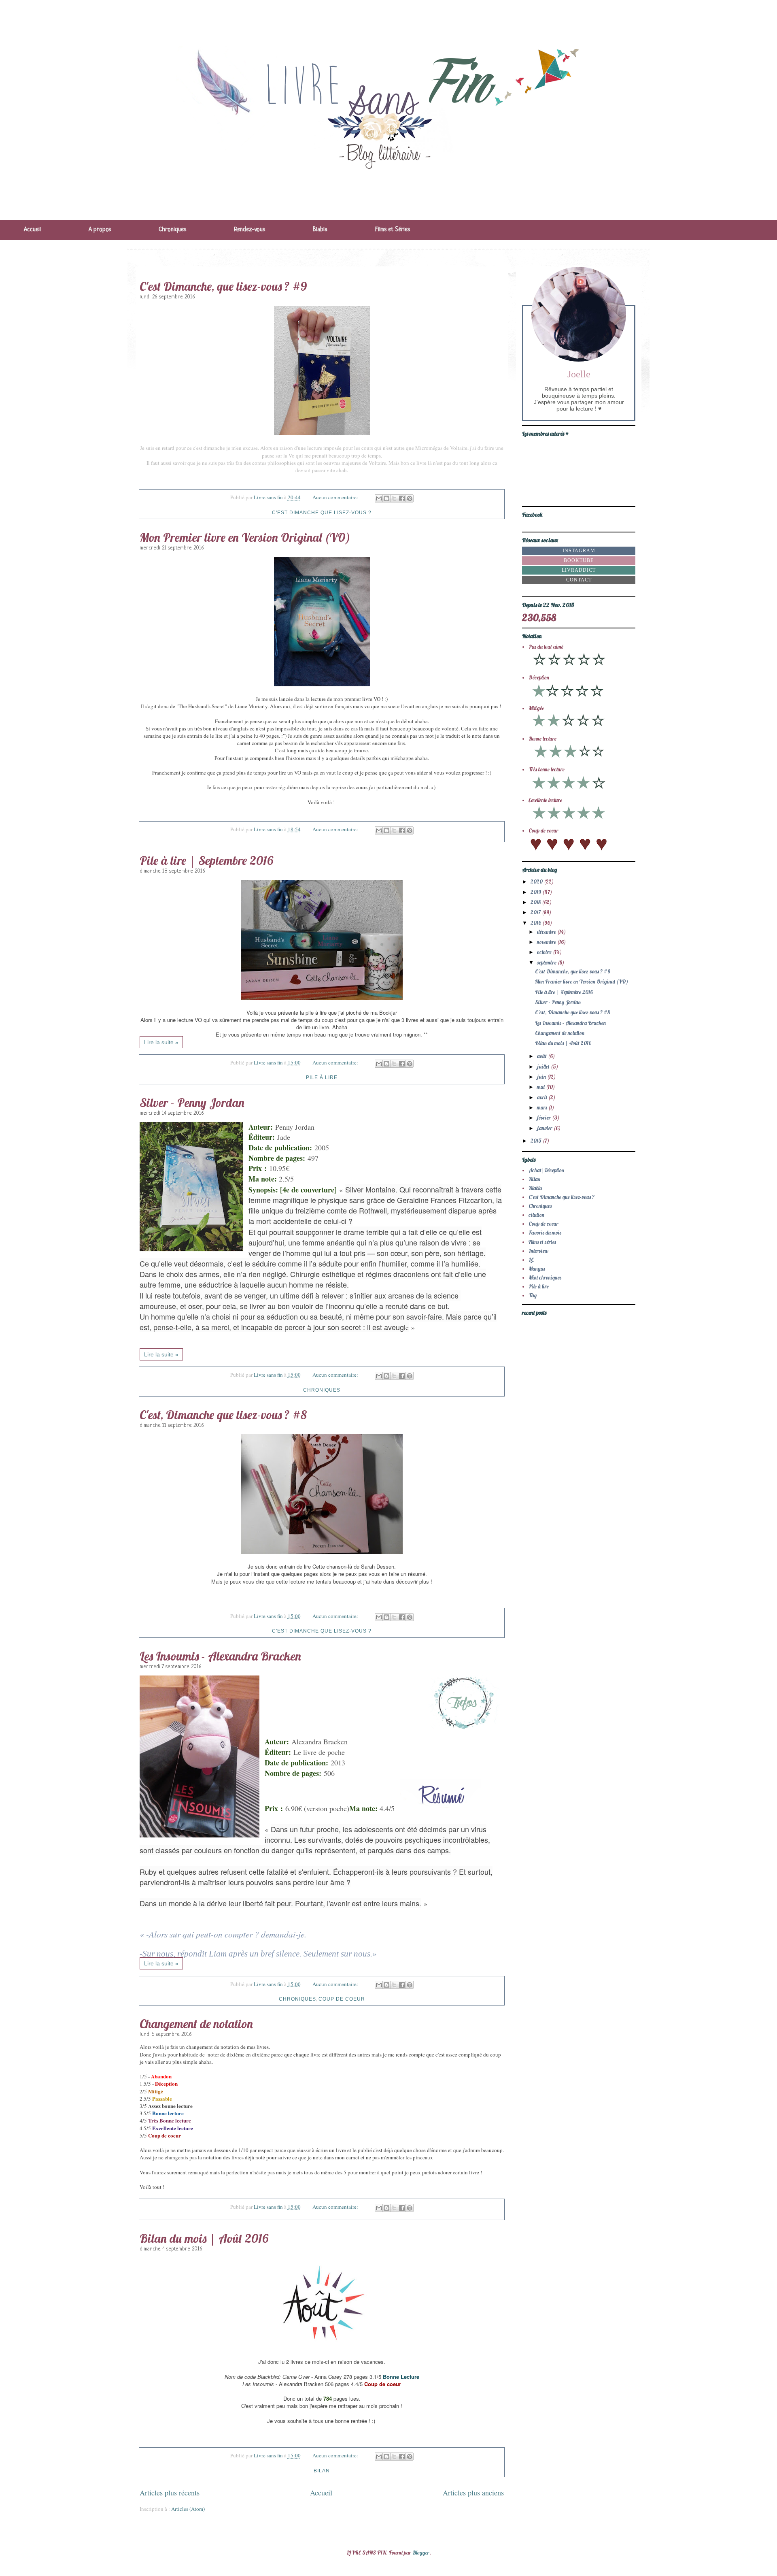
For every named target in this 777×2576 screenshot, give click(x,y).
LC (531, 1260)
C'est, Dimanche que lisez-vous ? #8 (223, 1415)
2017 (536, 912)
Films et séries (542, 1242)
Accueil (32, 230)
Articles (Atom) (188, 2509)
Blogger (421, 2553)
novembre (547, 942)
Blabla (320, 230)
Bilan (322, 2471)
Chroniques (172, 230)
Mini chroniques (545, 1277)
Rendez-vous (249, 230)
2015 (537, 1141)
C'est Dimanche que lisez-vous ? (322, 513)
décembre (547, 932)
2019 (536, 892)
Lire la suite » (161, 1042)
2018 (536, 902)
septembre (547, 962)
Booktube (579, 560)
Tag (533, 1295)
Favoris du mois (545, 1233)
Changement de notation (196, 2024)
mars (543, 1107)
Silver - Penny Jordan (192, 1103)
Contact (579, 580)
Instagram (579, 551)
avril (543, 1097)
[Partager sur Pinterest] (410, 498)
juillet (544, 1067)
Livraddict (579, 570)
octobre (545, 952)
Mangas (537, 1269)
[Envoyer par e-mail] (379, 498)
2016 (536, 923)
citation (536, 1215)
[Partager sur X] (394, 498)
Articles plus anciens (473, 2493)
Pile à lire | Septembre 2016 (206, 860)
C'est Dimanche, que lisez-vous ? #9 (223, 286)
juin (542, 1077)
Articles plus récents (170, 2493)
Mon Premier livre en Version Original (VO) (245, 537)
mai (541, 1087)
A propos (100, 230)
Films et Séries (393, 230)
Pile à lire (322, 1077)
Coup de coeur (342, 1999)
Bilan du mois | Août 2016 (204, 2238)
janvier (545, 1128)
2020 (537, 881)
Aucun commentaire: (336, 497)
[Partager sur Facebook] (402, 498)
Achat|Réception (546, 1170)
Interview (538, 1251)
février (545, 1118)
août (542, 1056)
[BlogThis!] (386, 498)
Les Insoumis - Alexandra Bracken (220, 1656)
